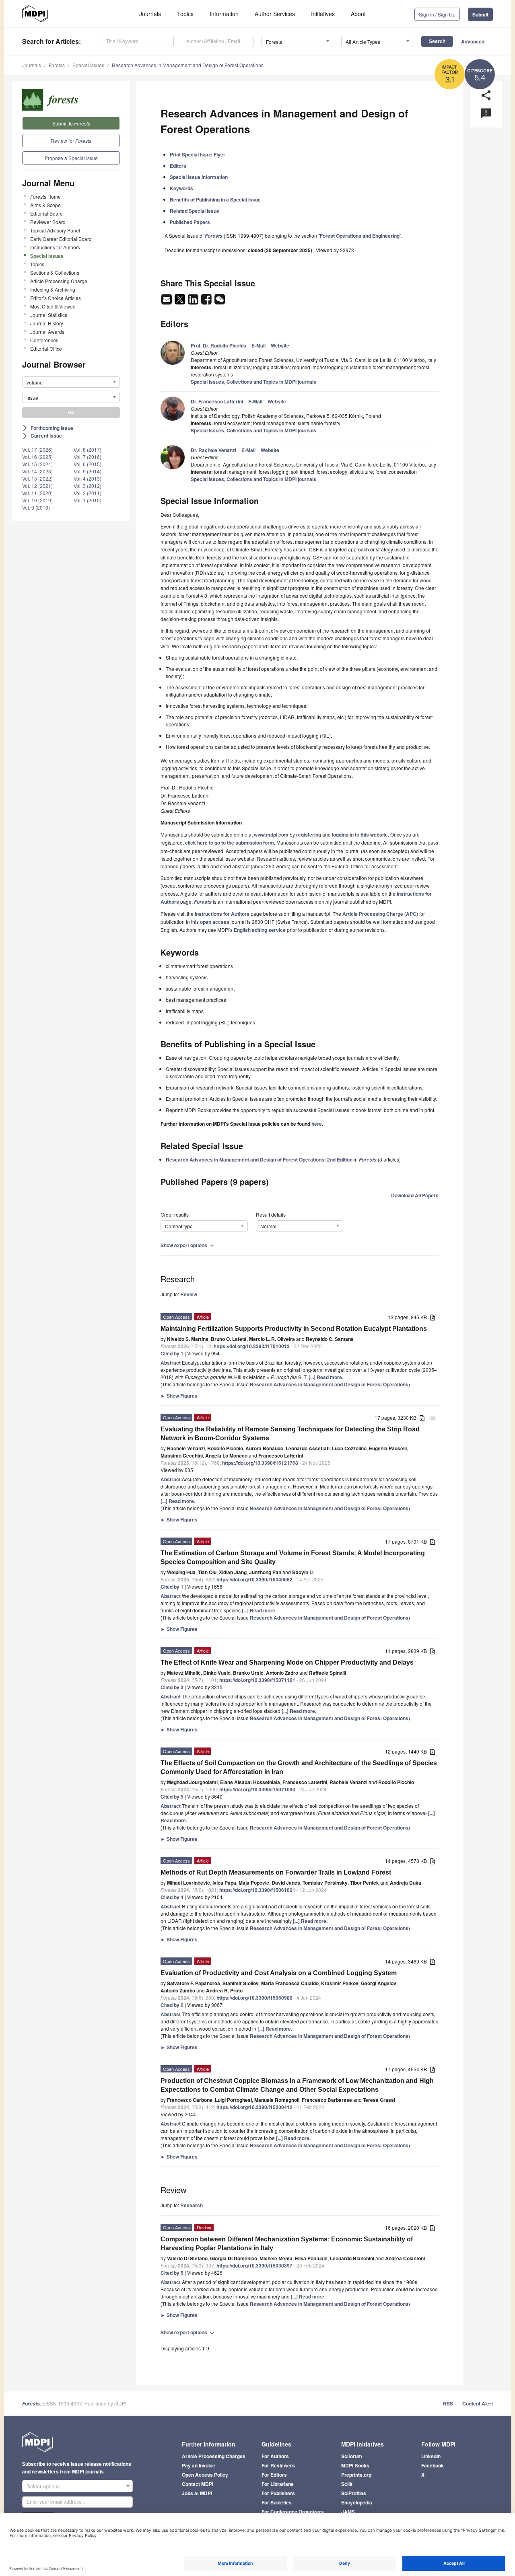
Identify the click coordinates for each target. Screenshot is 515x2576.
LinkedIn (431, 2456)
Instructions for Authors (55, 247)
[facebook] (207, 302)
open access (215, 922)
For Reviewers (278, 2465)
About (358, 14)
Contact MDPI (198, 2484)
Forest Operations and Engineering (360, 236)
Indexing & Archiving (53, 289)
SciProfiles (354, 2493)
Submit (480, 14)
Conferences (44, 340)
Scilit (347, 2484)
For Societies (277, 2502)
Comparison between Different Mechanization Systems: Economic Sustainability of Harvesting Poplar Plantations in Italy (287, 2244)
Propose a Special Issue (71, 158)
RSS (448, 2403)
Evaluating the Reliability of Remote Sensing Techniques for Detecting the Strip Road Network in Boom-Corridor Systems (290, 1434)
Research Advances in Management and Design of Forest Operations (188, 65)
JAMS (348, 2512)
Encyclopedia (357, 2502)
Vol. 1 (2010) (88, 500)
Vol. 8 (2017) (88, 449)
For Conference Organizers (293, 2512)
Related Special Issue (195, 211)
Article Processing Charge (59, 281)
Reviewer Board (48, 222)
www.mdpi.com (271, 835)
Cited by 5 (172, 1797)
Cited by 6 (172, 2005)
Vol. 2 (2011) (88, 493)
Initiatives (323, 14)
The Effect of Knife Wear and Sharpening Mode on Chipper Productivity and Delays (287, 1662)
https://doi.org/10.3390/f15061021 (257, 1890)
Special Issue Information (199, 177)
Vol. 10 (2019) (37, 500)
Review (189, 1294)
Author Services (275, 14)
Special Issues (88, 65)
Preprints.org (356, 2475)
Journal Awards (47, 332)
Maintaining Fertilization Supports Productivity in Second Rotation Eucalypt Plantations (294, 1329)
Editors (178, 166)
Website (280, 345)
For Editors (274, 2475)
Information (224, 14)
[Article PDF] (433, 1318)
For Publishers (278, 2493)
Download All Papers (415, 1195)
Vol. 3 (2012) (88, 486)
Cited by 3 (172, 1687)
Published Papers (190, 222)
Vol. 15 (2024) (37, 464)
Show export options (188, 1245)
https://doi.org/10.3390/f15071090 (257, 1789)
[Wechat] (220, 302)
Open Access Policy (205, 2475)
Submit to (71, 123)
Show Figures (179, 1396)
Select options (43, 2486)
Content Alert (478, 2403)
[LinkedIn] (194, 302)
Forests (57, 65)
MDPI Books (355, 2465)
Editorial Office (46, 348)
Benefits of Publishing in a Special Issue (215, 199)
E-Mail (259, 345)
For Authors (275, 2456)
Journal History (47, 323)
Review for (71, 141)
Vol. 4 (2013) (88, 478)
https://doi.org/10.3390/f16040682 (254, 1579)
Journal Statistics (49, 315)
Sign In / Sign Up (437, 14)
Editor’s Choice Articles (56, 298)
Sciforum (352, 2456)
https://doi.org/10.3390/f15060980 (254, 1998)
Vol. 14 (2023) (37, 471)
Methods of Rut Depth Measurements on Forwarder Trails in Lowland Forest (276, 1872)
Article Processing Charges (214, 2456)
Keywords (181, 188)
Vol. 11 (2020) (37, 493)
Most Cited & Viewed (53, 306)
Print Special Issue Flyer (198, 154)
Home (45, 196)
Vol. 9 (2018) (36, 507)
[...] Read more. (326, 1377)
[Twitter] (180, 302)
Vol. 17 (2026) (37, 449)
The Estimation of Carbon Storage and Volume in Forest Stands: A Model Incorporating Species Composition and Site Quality (293, 1557)
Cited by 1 (172, 1353)
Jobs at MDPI (197, 2493)
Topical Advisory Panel (55, 230)
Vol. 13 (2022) (37, 478)
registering (309, 835)
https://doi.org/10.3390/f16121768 (260, 1463)
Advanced (473, 41)
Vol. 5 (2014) (88, 471)
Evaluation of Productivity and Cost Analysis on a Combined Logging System (279, 1973)
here (317, 1124)
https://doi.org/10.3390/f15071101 (257, 1680)
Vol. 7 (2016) (88, 457)
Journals (150, 14)
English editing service (260, 930)
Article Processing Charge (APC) (380, 914)
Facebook (433, 2465)
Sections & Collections (55, 272)
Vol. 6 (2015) (88, 464)
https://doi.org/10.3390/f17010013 (252, 1346)
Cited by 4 (172, 1897)
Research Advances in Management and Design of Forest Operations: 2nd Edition (259, 1160)
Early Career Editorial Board (61, 239)
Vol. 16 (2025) (37, 457)
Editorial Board (46, 213)
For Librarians (278, 2484)
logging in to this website (360, 835)
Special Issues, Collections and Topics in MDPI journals (253, 382)
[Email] (167, 302)
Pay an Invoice (199, 2465)
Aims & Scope (45, 205)
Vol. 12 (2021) (37, 486)
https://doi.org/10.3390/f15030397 (254, 2266)
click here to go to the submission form (230, 843)
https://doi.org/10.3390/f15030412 (254, 2107)
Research (192, 2205)
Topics (185, 14)
